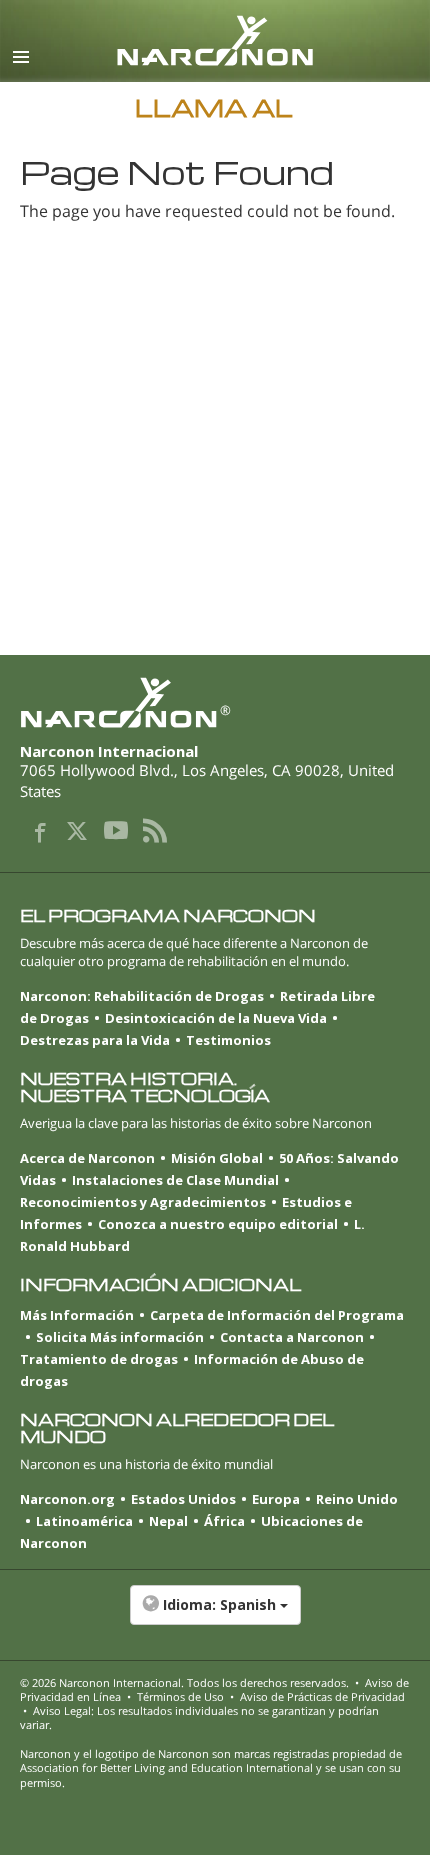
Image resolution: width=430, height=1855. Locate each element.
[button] (215, 1615)
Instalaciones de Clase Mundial (175, 1180)
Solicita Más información (120, 1337)
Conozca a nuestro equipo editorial (218, 1224)
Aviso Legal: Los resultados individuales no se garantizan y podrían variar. (199, 1717)
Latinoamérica (84, 1521)
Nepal (168, 1521)
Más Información (77, 1315)
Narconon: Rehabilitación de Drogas (142, 996)
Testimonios (228, 1040)
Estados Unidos (183, 1499)
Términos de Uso (180, 1696)
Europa (276, 1499)
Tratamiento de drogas (99, 1359)
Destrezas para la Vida (95, 1040)
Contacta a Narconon (292, 1337)
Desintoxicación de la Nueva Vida (216, 1018)
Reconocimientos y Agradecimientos (143, 1202)
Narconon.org (67, 1499)
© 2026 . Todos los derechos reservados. (184, 1682)
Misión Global (217, 1158)
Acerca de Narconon (87, 1158)
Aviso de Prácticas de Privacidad (322, 1696)
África (224, 1521)
